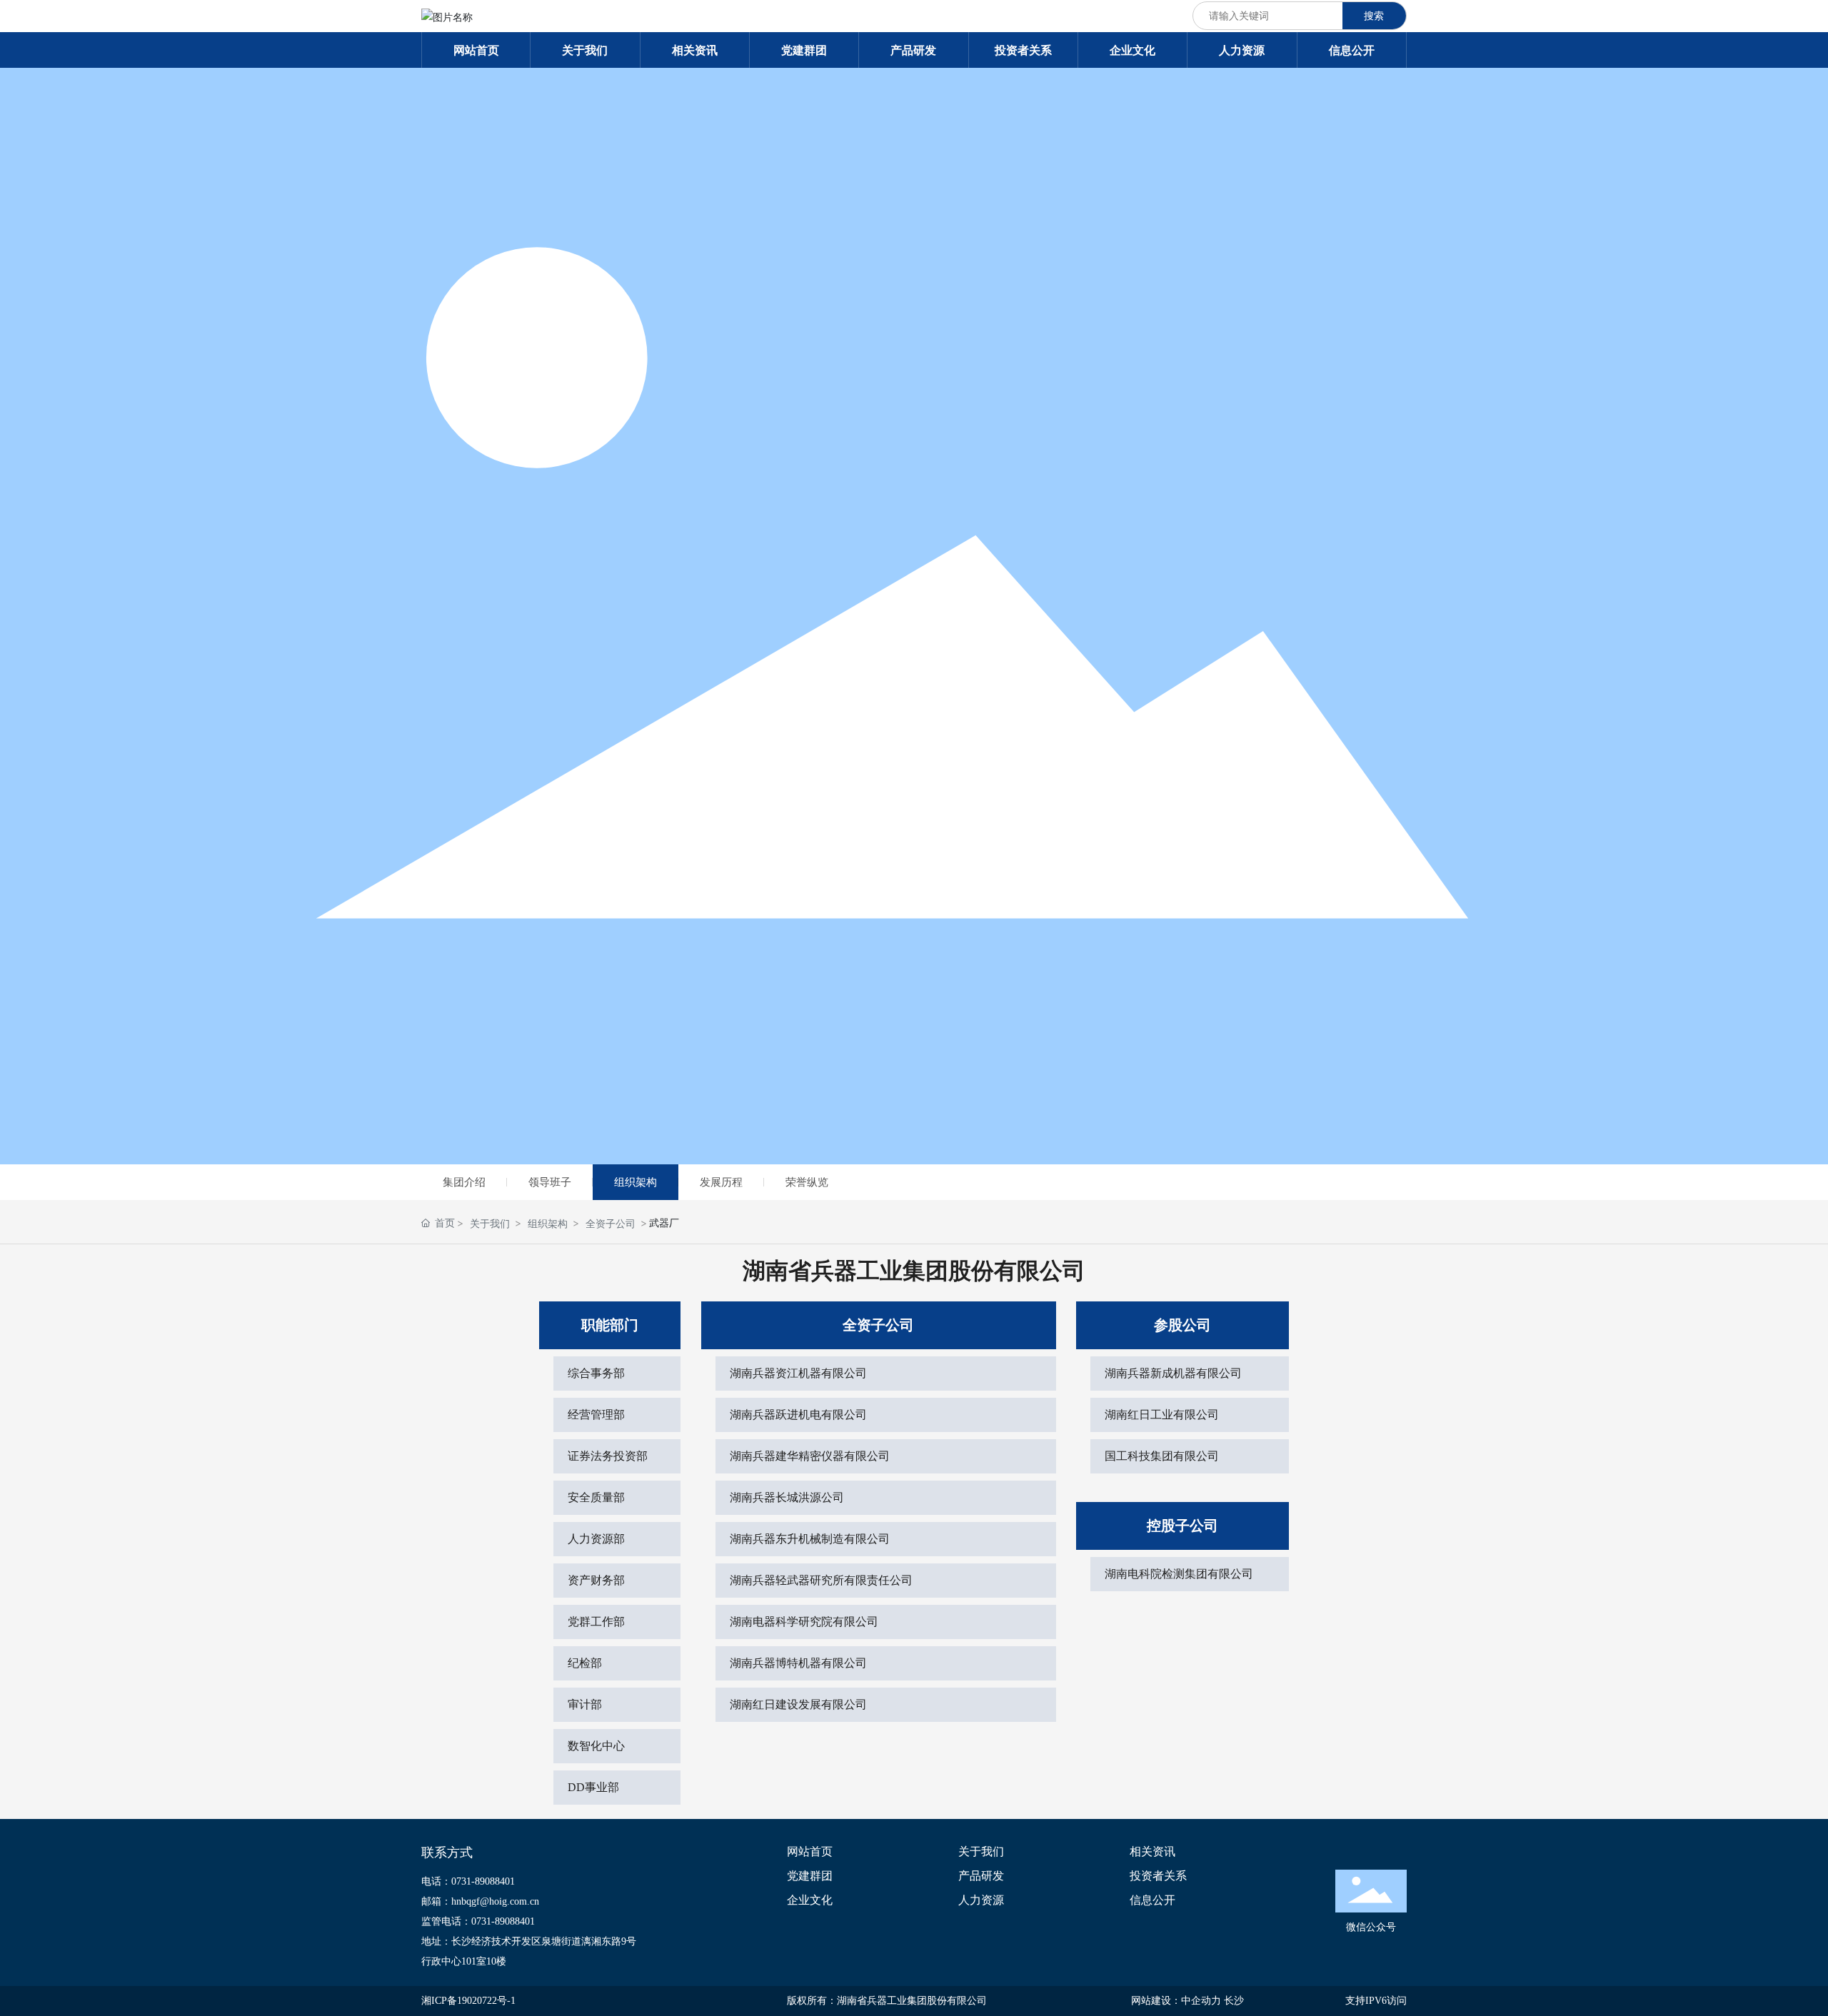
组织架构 (636, 1182)
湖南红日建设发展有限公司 (798, 1704)
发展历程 (721, 1182)
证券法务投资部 (608, 1456)
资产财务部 (596, 1580)
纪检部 (585, 1663)
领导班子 (550, 1182)
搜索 (1374, 15)
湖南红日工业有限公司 (1162, 1415)
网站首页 (810, 1852)
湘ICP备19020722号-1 (468, 2001)
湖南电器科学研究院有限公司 (804, 1622)
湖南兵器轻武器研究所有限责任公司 (821, 1580)
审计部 (585, 1704)
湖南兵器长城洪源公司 (787, 1497)
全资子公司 (611, 1223)
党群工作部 (596, 1622)
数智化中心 (596, 1746)
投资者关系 (1158, 1876)
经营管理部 (596, 1415)
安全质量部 (596, 1497)
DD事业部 (593, 1787)
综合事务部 (596, 1373)
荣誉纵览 (807, 1182)
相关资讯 (1152, 1852)
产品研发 (981, 1876)
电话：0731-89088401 (468, 1881)
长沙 (1234, 2001)
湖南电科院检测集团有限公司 (1179, 1574)
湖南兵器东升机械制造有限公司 (810, 1539)
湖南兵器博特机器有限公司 (798, 1663)
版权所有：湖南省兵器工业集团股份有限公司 (887, 2001)
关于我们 (490, 1223)
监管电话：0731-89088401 (478, 1921)
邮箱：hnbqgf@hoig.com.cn (480, 1901)
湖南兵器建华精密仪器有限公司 (810, 1456)
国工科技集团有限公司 (1162, 1456)
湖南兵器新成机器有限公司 (1173, 1373)
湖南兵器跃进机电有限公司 (798, 1415)
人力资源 (981, 1900)
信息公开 (1152, 1900)
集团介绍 (464, 1182)
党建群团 (810, 1876)
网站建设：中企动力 (1176, 2001)
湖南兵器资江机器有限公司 (798, 1373)
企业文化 (810, 1900)
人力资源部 (596, 1539)
